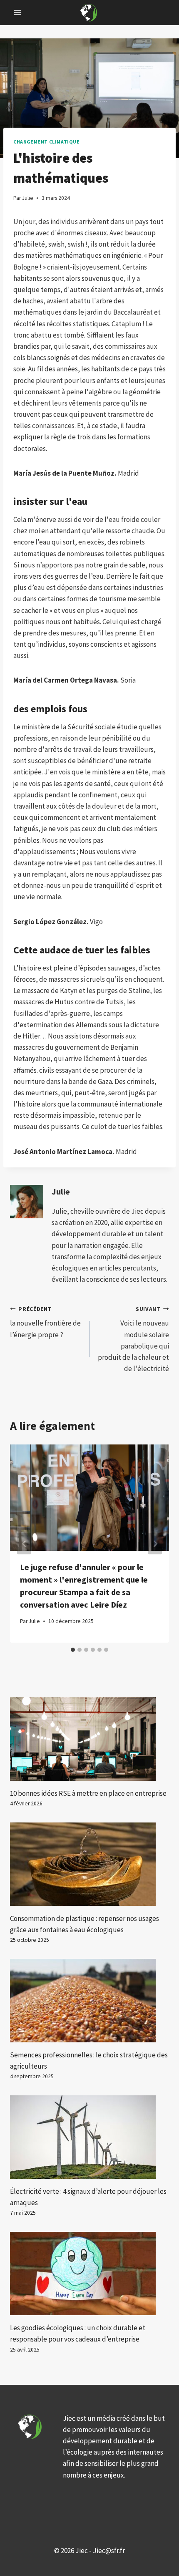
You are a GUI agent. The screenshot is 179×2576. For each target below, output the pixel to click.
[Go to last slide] (24, 1544)
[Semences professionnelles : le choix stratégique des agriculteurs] (89, 2001)
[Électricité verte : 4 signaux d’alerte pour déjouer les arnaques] (89, 2137)
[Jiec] (89, 12)
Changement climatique (47, 142)
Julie (61, 1192)
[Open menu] (18, 12)
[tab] (73, 1650)
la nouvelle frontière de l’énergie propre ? (45, 1322)
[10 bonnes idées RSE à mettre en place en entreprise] (89, 1739)
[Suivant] (155, 1544)
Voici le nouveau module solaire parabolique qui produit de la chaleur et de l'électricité (133, 1339)
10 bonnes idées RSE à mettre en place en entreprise (88, 1793)
